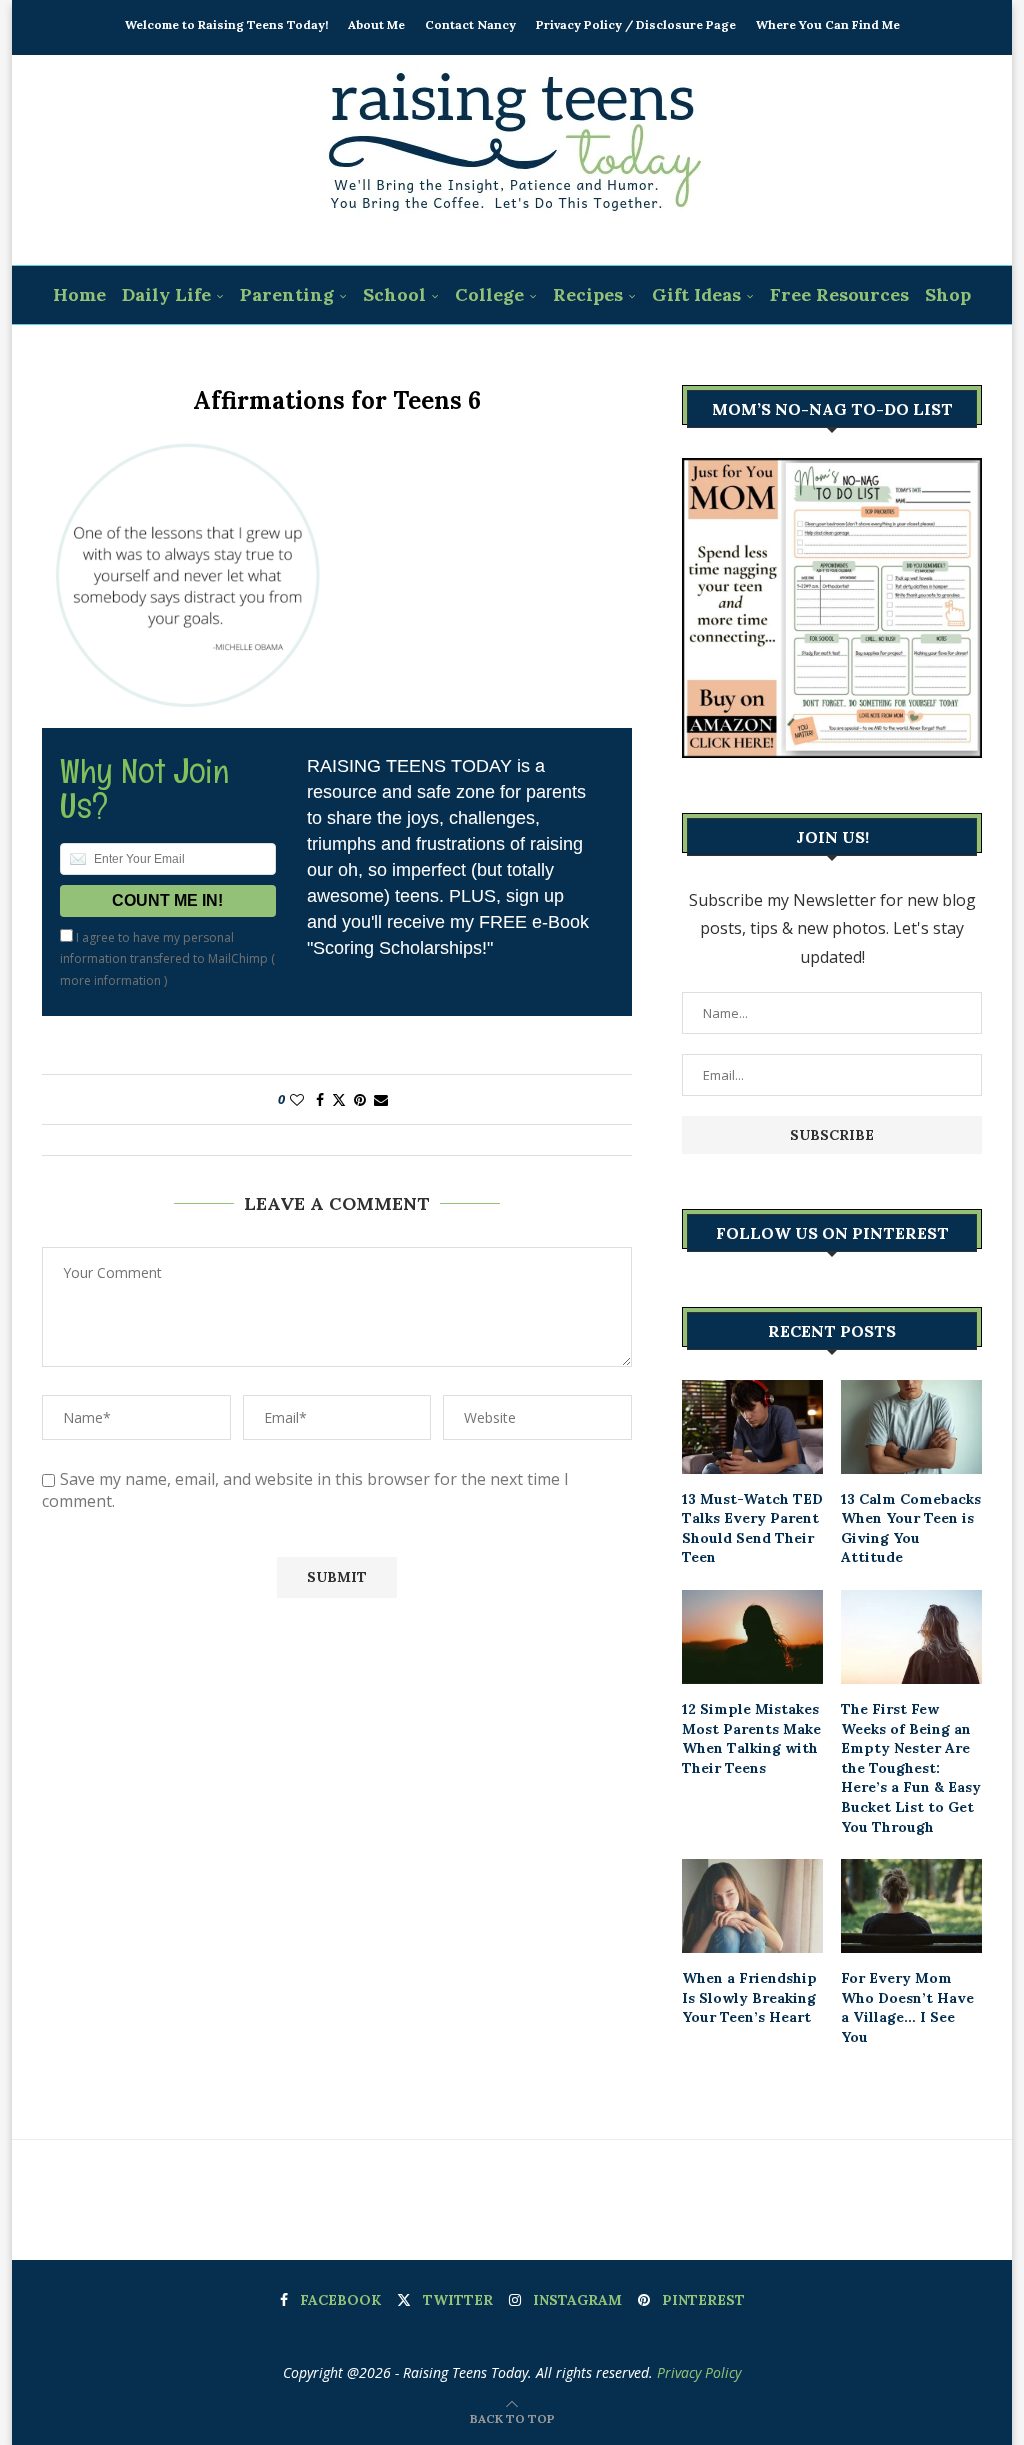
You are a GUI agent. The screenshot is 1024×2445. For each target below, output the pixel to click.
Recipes (588, 294)
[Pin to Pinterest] (360, 1099)
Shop (948, 294)
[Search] (525, 355)
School (394, 294)
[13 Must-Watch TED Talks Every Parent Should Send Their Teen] (752, 1427)
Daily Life (166, 294)
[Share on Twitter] (339, 1099)
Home (79, 294)
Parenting (287, 294)
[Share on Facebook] (320, 1099)
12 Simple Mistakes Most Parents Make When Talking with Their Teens (751, 1738)
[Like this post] (297, 1099)
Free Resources (839, 294)
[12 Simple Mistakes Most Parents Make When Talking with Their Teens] (752, 1637)
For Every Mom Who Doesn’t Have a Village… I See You (907, 2007)
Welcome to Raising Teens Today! (226, 24)
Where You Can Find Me (828, 24)
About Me (376, 24)
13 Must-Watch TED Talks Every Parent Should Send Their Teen (752, 1528)
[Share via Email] (381, 1099)
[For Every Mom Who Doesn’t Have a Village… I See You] (911, 1906)
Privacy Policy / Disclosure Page (636, 24)
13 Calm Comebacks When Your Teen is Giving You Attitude (911, 1528)
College (489, 294)
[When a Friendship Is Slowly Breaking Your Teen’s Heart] (752, 1906)
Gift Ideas (696, 294)
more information (110, 980)
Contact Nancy (470, 24)
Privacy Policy (699, 2372)
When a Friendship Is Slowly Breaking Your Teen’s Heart (749, 1997)
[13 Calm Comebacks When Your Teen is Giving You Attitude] (911, 1427)
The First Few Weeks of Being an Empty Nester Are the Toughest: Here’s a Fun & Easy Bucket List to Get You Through (911, 1768)
